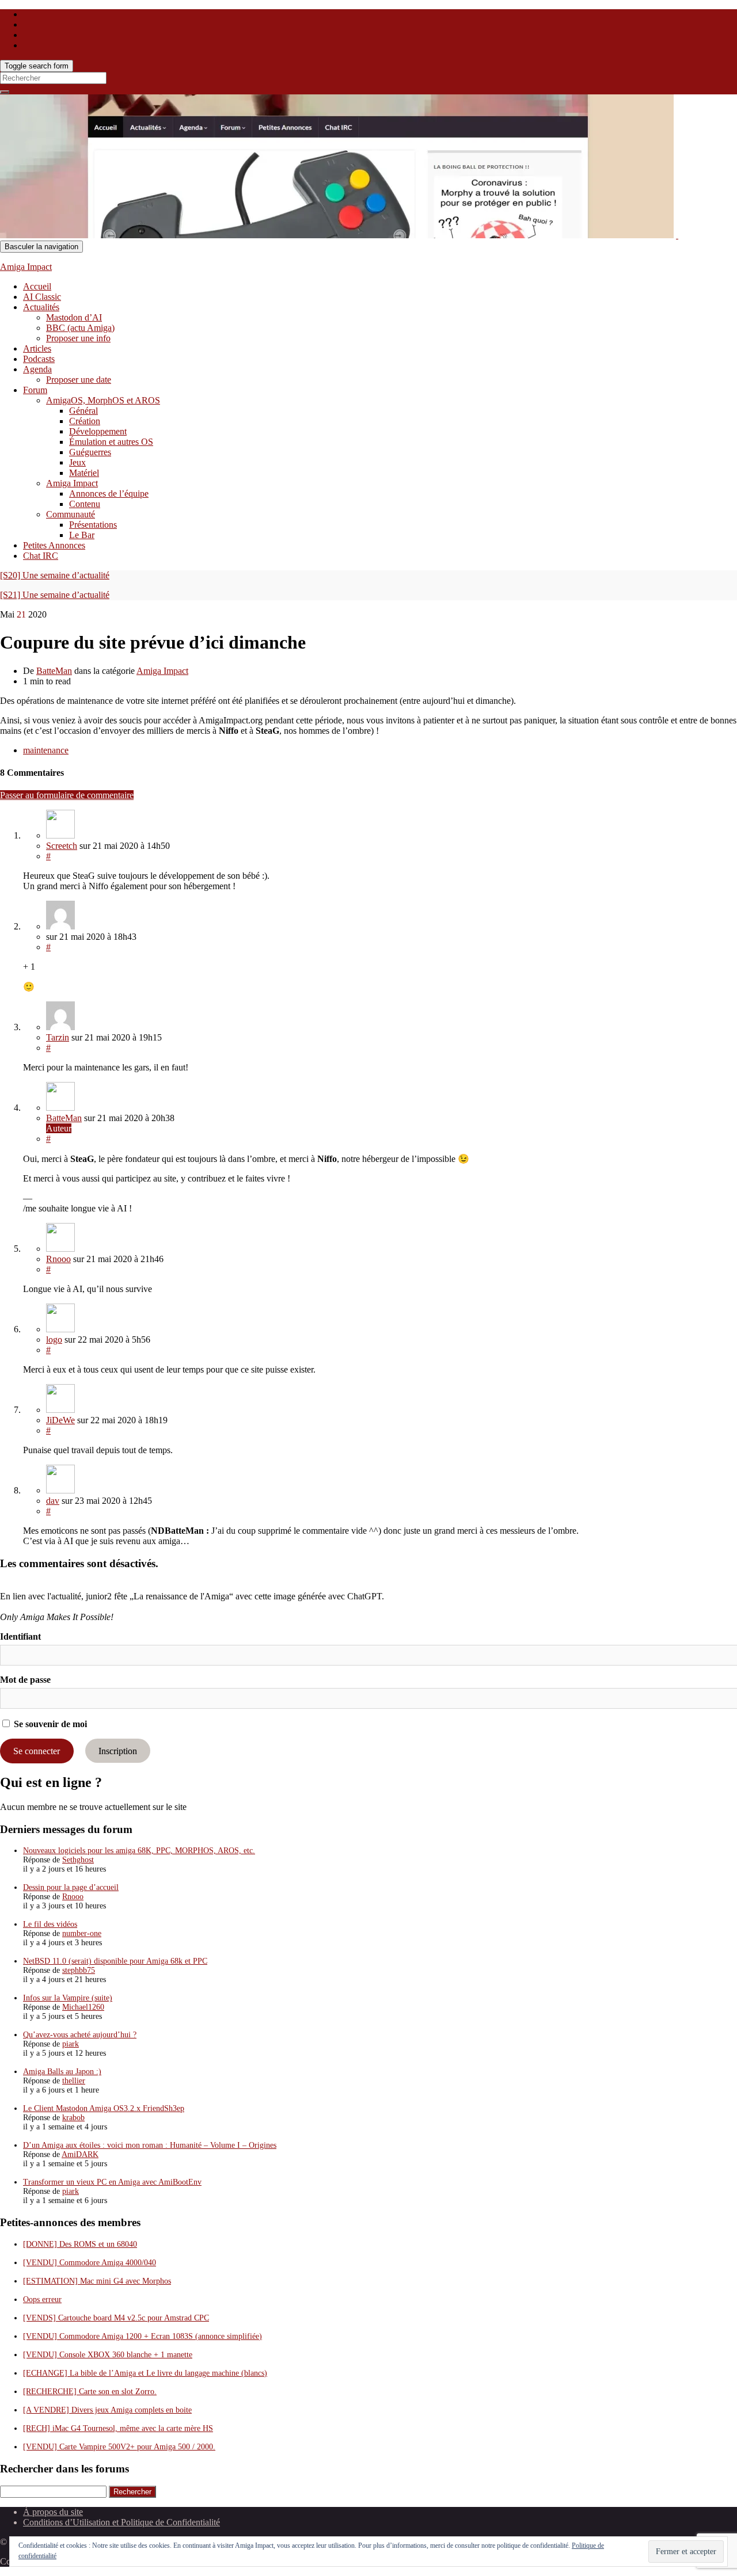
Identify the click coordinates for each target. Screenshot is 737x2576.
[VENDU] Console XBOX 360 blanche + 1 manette (108, 2355)
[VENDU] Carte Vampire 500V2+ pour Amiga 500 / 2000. (119, 2447)
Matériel (84, 473)
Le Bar (82, 535)
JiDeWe (60, 1420)
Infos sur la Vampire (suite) (68, 1998)
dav (53, 1501)
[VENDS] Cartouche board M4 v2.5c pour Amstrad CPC (116, 2318)
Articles (37, 348)
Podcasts (39, 359)
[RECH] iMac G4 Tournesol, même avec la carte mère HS (118, 2428)
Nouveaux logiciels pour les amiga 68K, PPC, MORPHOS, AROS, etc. (139, 1851)
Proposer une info (78, 338)
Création (85, 421)
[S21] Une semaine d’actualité (55, 595)
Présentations (93, 525)
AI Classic (42, 297)
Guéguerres (90, 452)
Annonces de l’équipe (109, 494)
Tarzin (58, 1037)
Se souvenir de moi (49, 1724)
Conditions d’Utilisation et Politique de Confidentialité (121, 2522)
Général (83, 411)
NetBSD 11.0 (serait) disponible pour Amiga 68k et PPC (115, 1961)
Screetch (62, 846)
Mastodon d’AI (74, 317)
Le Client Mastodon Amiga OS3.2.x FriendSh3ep (104, 2108)
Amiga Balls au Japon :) (62, 2072)
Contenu (85, 504)
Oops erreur (42, 2299)
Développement (98, 431)
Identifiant (20, 1636)
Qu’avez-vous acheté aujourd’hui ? (80, 2035)
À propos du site (53, 2512)
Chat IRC (41, 556)
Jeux (77, 462)
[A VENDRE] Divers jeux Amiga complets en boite (107, 2410)
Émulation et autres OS (111, 442)
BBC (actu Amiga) (80, 328)
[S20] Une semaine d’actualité (55, 575)
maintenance (46, 750)
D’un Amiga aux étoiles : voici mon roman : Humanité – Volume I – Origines (150, 2145)
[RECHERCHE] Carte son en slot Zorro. (90, 2392)
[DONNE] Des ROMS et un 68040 (80, 2244)
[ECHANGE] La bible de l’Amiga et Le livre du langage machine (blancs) (145, 2373)
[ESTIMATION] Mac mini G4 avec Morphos (97, 2281)
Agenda (37, 369)
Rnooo (58, 1259)
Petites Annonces (54, 545)
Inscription (118, 1751)
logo (54, 1340)
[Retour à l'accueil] (677, 235)
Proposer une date (79, 380)
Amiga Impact (26, 267)
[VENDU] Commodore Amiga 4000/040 (90, 2263)
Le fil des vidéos (50, 1924)
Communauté (71, 514)
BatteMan (54, 671)
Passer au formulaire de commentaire (67, 795)
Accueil (37, 286)
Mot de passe (25, 1680)
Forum (35, 390)
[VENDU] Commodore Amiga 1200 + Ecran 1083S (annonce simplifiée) (143, 2336)
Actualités (41, 307)
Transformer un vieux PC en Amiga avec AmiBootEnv (112, 2182)
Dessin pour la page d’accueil (71, 1887)
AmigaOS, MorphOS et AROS (103, 400)
